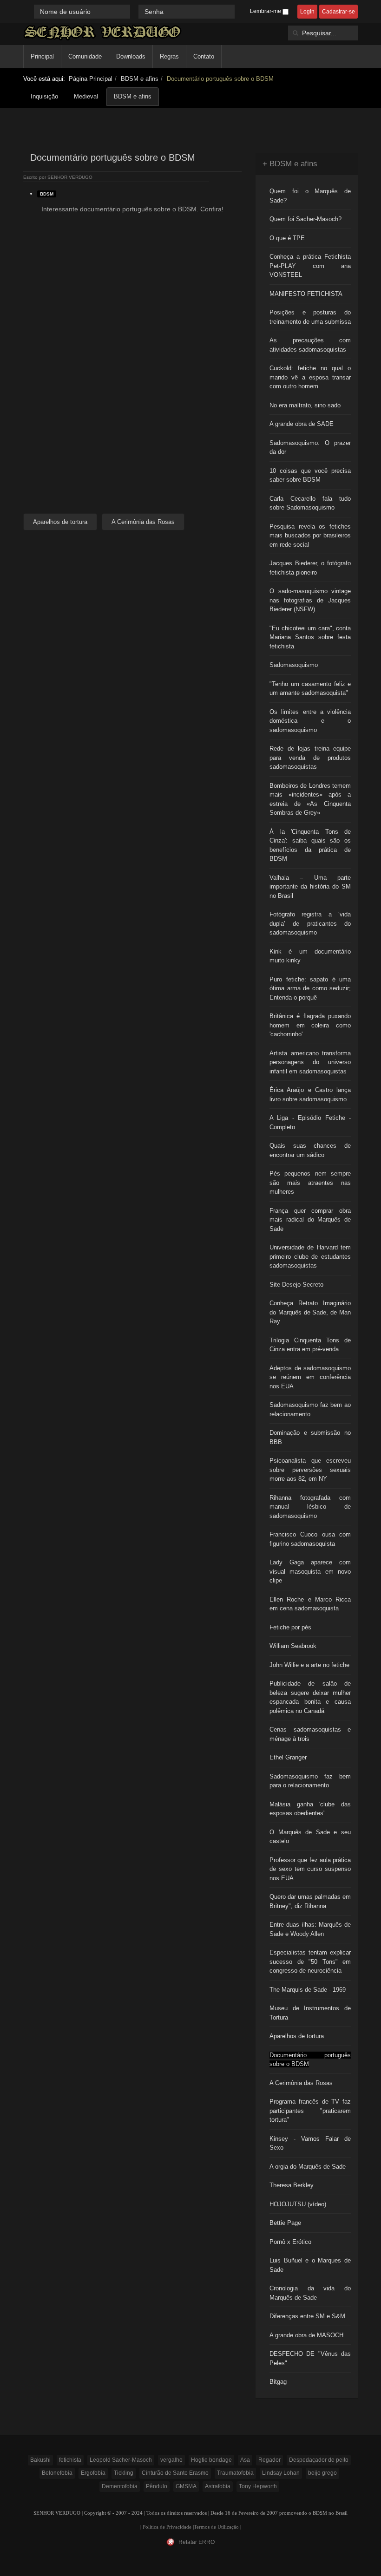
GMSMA (186, 2486)
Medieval (86, 96)
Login (307, 12)
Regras (169, 56)
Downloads (131, 56)
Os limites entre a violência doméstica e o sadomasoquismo (310, 721)
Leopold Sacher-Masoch (121, 2460)
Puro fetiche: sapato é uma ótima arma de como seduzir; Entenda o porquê (310, 988)
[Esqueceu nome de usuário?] (135, 11)
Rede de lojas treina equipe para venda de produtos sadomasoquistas (310, 758)
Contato (204, 56)
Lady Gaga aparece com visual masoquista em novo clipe (310, 1571)
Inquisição (44, 96)
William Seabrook (293, 1646)
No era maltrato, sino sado (305, 405)
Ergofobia (93, 2473)
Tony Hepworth (258, 2486)
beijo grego (322, 2473)
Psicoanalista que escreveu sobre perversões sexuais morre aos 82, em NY (310, 1470)
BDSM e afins (140, 79)
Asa (245, 2460)
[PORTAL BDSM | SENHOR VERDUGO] (102, 32)
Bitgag (278, 2382)
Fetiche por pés (290, 1627)
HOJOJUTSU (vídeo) (298, 2204)
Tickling (124, 2473)
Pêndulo (157, 2486)
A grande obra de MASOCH (306, 2335)
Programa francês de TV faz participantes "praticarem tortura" (310, 2111)
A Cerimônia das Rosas (301, 2083)
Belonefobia (57, 2473)
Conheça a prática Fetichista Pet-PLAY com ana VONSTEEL (310, 266)
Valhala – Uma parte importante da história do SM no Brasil (310, 887)
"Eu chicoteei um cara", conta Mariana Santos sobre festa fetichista (310, 637)
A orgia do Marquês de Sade (308, 2167)
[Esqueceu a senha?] (239, 11)
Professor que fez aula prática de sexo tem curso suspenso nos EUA (310, 1869)
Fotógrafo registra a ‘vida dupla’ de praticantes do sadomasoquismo (310, 923)
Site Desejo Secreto (296, 1285)
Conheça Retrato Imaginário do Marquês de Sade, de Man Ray (310, 1312)
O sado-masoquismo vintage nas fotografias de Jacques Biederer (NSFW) (310, 600)
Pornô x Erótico (290, 2242)
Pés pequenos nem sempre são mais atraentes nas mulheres (310, 1183)
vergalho (171, 2460)
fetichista (70, 2460)
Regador (269, 2460)
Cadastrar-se (338, 12)
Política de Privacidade (167, 2527)
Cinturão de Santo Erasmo (175, 2473)
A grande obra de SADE (302, 424)
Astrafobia (218, 2486)
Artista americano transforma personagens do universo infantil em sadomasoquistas (310, 1062)
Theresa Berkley (292, 2185)
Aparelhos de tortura (297, 2036)
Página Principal (91, 79)
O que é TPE (287, 238)
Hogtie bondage (211, 2460)
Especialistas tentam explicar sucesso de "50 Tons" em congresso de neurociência (310, 1961)
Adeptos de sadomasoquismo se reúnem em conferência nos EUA (310, 1377)
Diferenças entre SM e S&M (307, 2316)
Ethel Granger (288, 1757)
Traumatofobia (235, 2473)
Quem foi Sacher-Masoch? (305, 219)
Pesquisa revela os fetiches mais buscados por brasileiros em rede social (310, 536)
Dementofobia (120, 2486)
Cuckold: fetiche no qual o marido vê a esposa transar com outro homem (310, 377)
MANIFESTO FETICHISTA (306, 294)
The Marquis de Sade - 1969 (308, 1990)
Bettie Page (285, 2223)
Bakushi (40, 2460)
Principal (42, 56)
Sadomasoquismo (294, 665)
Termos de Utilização (216, 2527)
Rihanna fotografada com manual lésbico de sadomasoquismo (310, 1507)
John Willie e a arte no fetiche (309, 1665)
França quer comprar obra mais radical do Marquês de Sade (310, 1220)
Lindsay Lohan (281, 2473)
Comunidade (85, 56)
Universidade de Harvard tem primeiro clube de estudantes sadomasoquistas (310, 1256)
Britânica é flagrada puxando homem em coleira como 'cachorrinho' (310, 1025)
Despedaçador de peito (319, 2460)
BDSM (47, 194)
